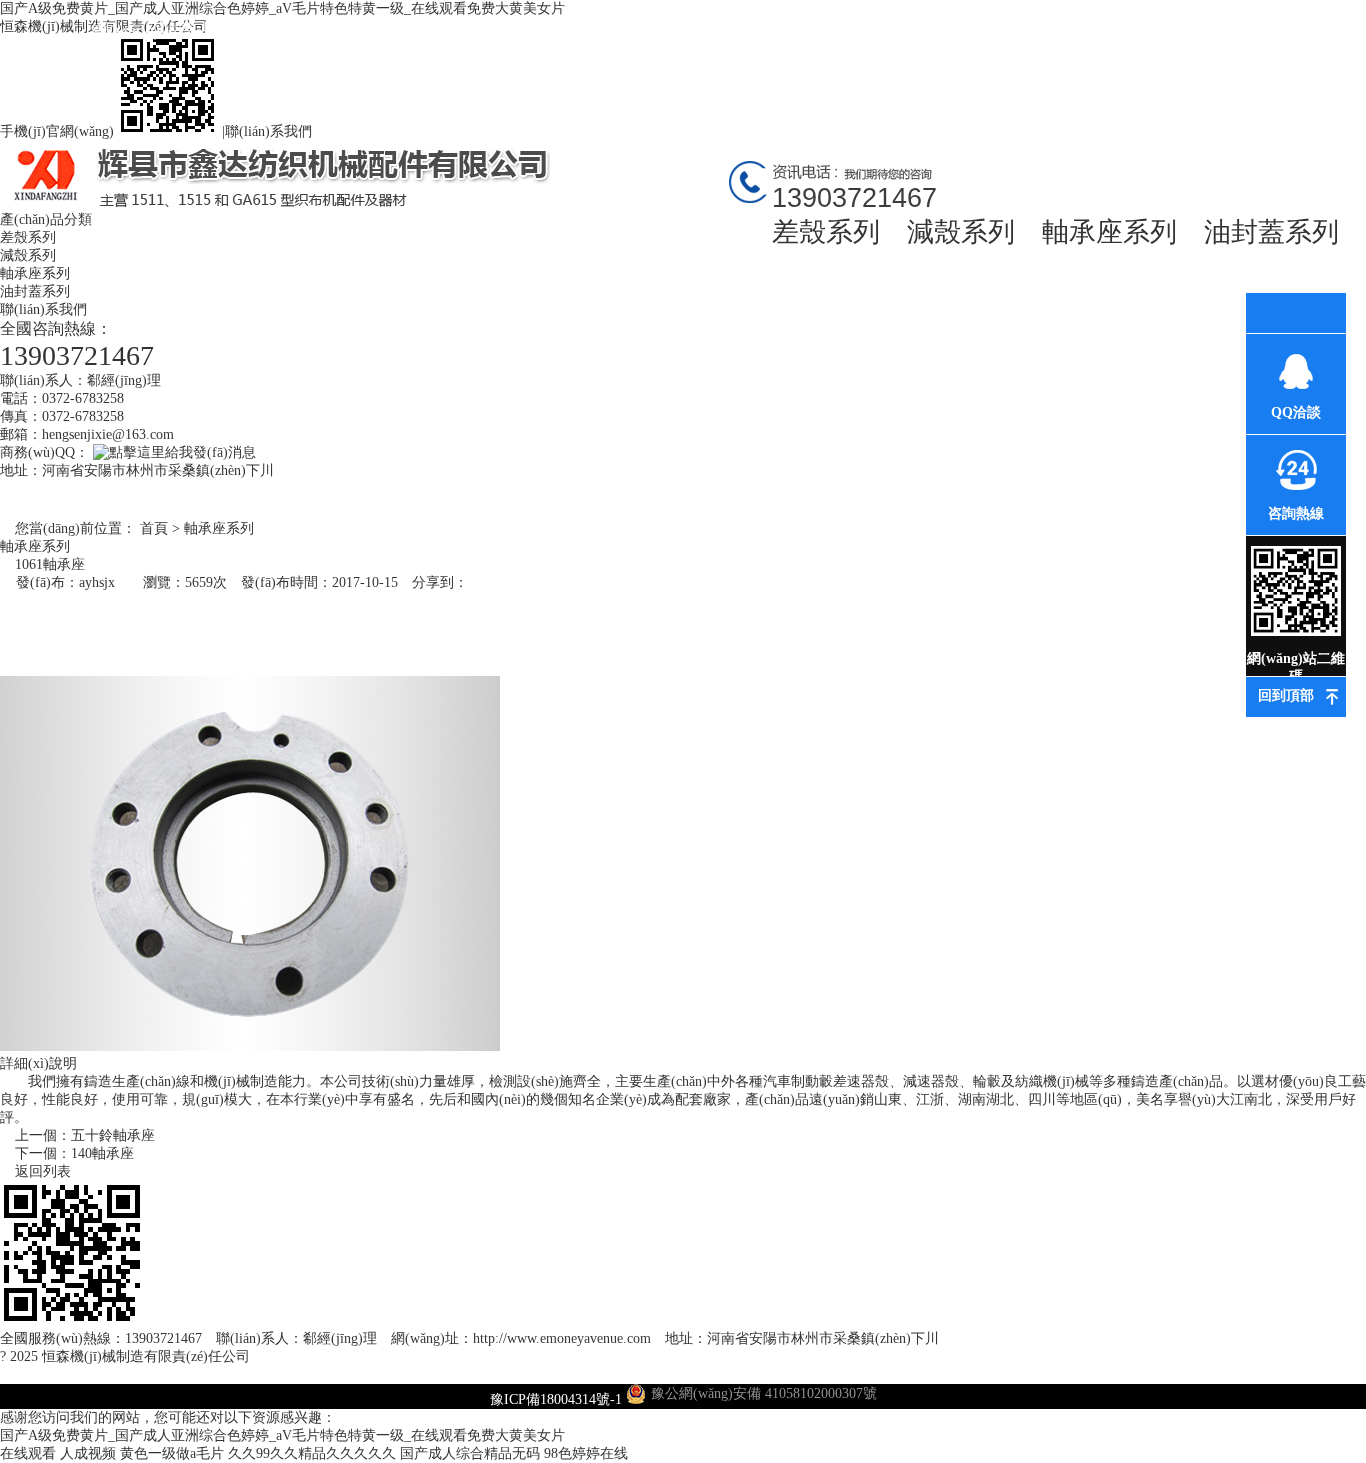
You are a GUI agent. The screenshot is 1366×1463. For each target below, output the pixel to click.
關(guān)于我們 (263, 30)
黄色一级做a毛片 (172, 1453)
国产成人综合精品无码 (470, 1453)
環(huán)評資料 (743, 30)
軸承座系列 (1109, 232)
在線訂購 (1103, 30)
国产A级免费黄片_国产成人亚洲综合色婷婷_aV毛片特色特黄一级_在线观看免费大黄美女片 (282, 1435)
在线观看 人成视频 (58, 1453)
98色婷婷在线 (586, 1453)
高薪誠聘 (983, 30)
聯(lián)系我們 (268, 131)
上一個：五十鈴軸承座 (83, 1135)
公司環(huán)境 (623, 30)
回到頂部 (1286, 695)
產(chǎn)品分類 (46, 219)
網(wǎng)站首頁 (143, 47)
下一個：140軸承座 (72, 1153)
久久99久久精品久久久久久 (312, 1453)
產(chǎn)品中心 (383, 30)
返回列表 (41, 1171)
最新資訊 (503, 30)
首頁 (154, 528)
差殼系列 (826, 232)
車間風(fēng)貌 (863, 30)
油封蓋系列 (1271, 232)
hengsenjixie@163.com (108, 434)
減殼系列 (961, 232)
